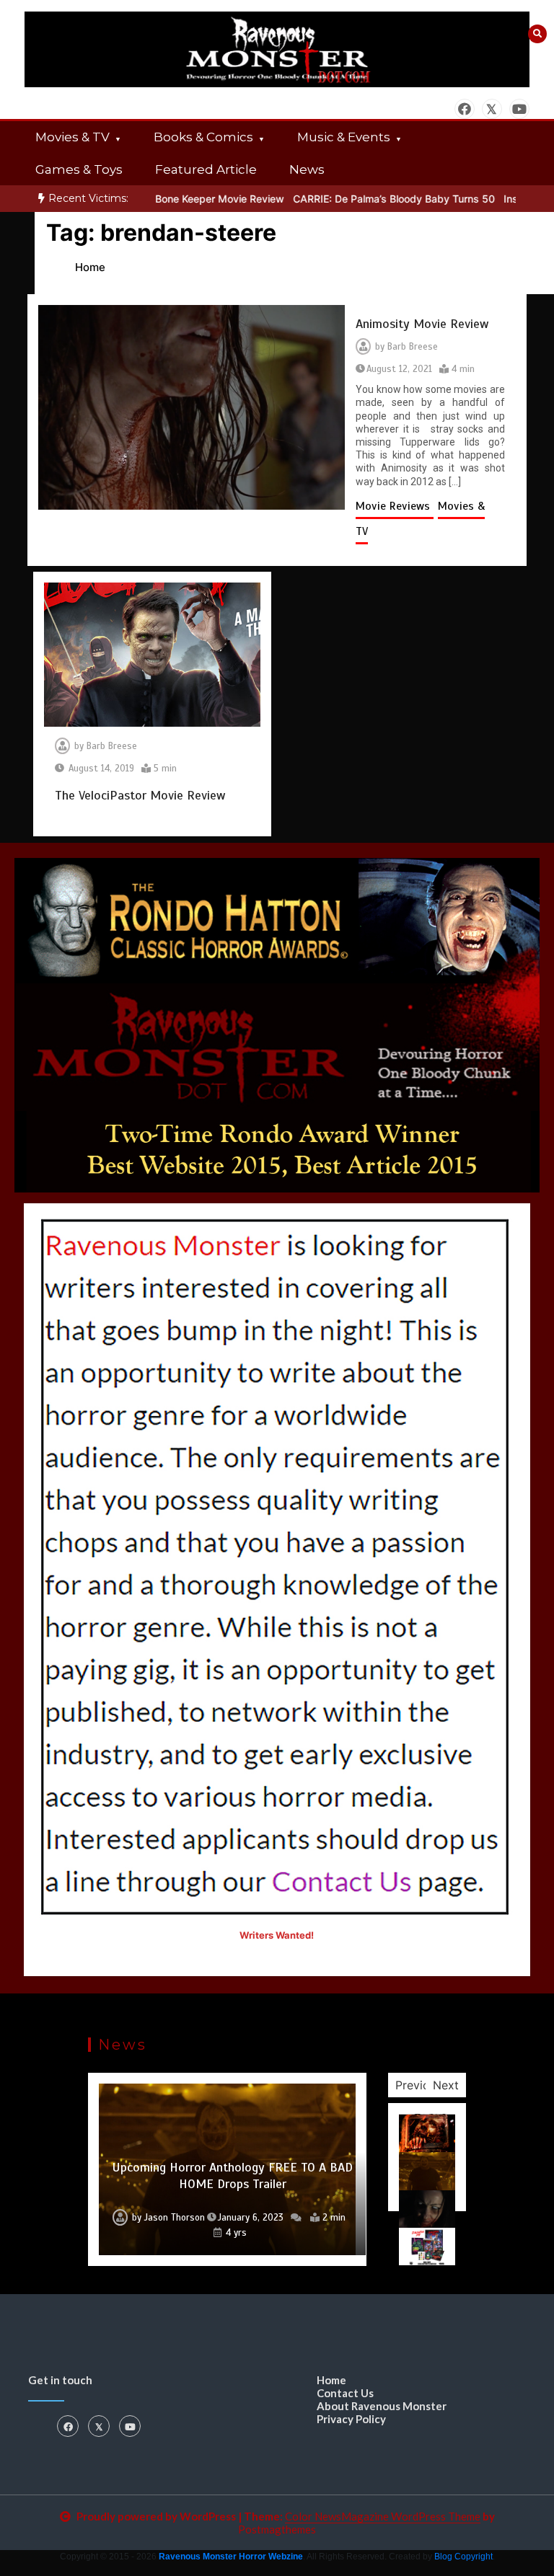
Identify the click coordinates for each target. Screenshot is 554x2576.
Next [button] (446, 2085)
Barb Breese (413, 347)
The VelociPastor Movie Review (140, 795)
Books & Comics (203, 137)
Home (331, 2380)
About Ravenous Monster (382, 2406)
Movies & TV (72, 137)
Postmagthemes (277, 2529)
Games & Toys (79, 169)
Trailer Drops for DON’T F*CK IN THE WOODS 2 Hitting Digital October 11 (233, 2176)
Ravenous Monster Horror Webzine (231, 2557)
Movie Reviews (395, 506)
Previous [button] (419, 2085)
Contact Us (345, 2393)
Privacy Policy (351, 2419)
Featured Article (206, 169)
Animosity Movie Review (422, 324)
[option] (179, 199)
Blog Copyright (463, 2557)
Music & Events (344, 137)
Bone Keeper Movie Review (179, 199)
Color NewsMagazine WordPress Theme (383, 2516)
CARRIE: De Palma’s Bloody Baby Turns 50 (353, 199)
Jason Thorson (190, 2218)
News (307, 169)
